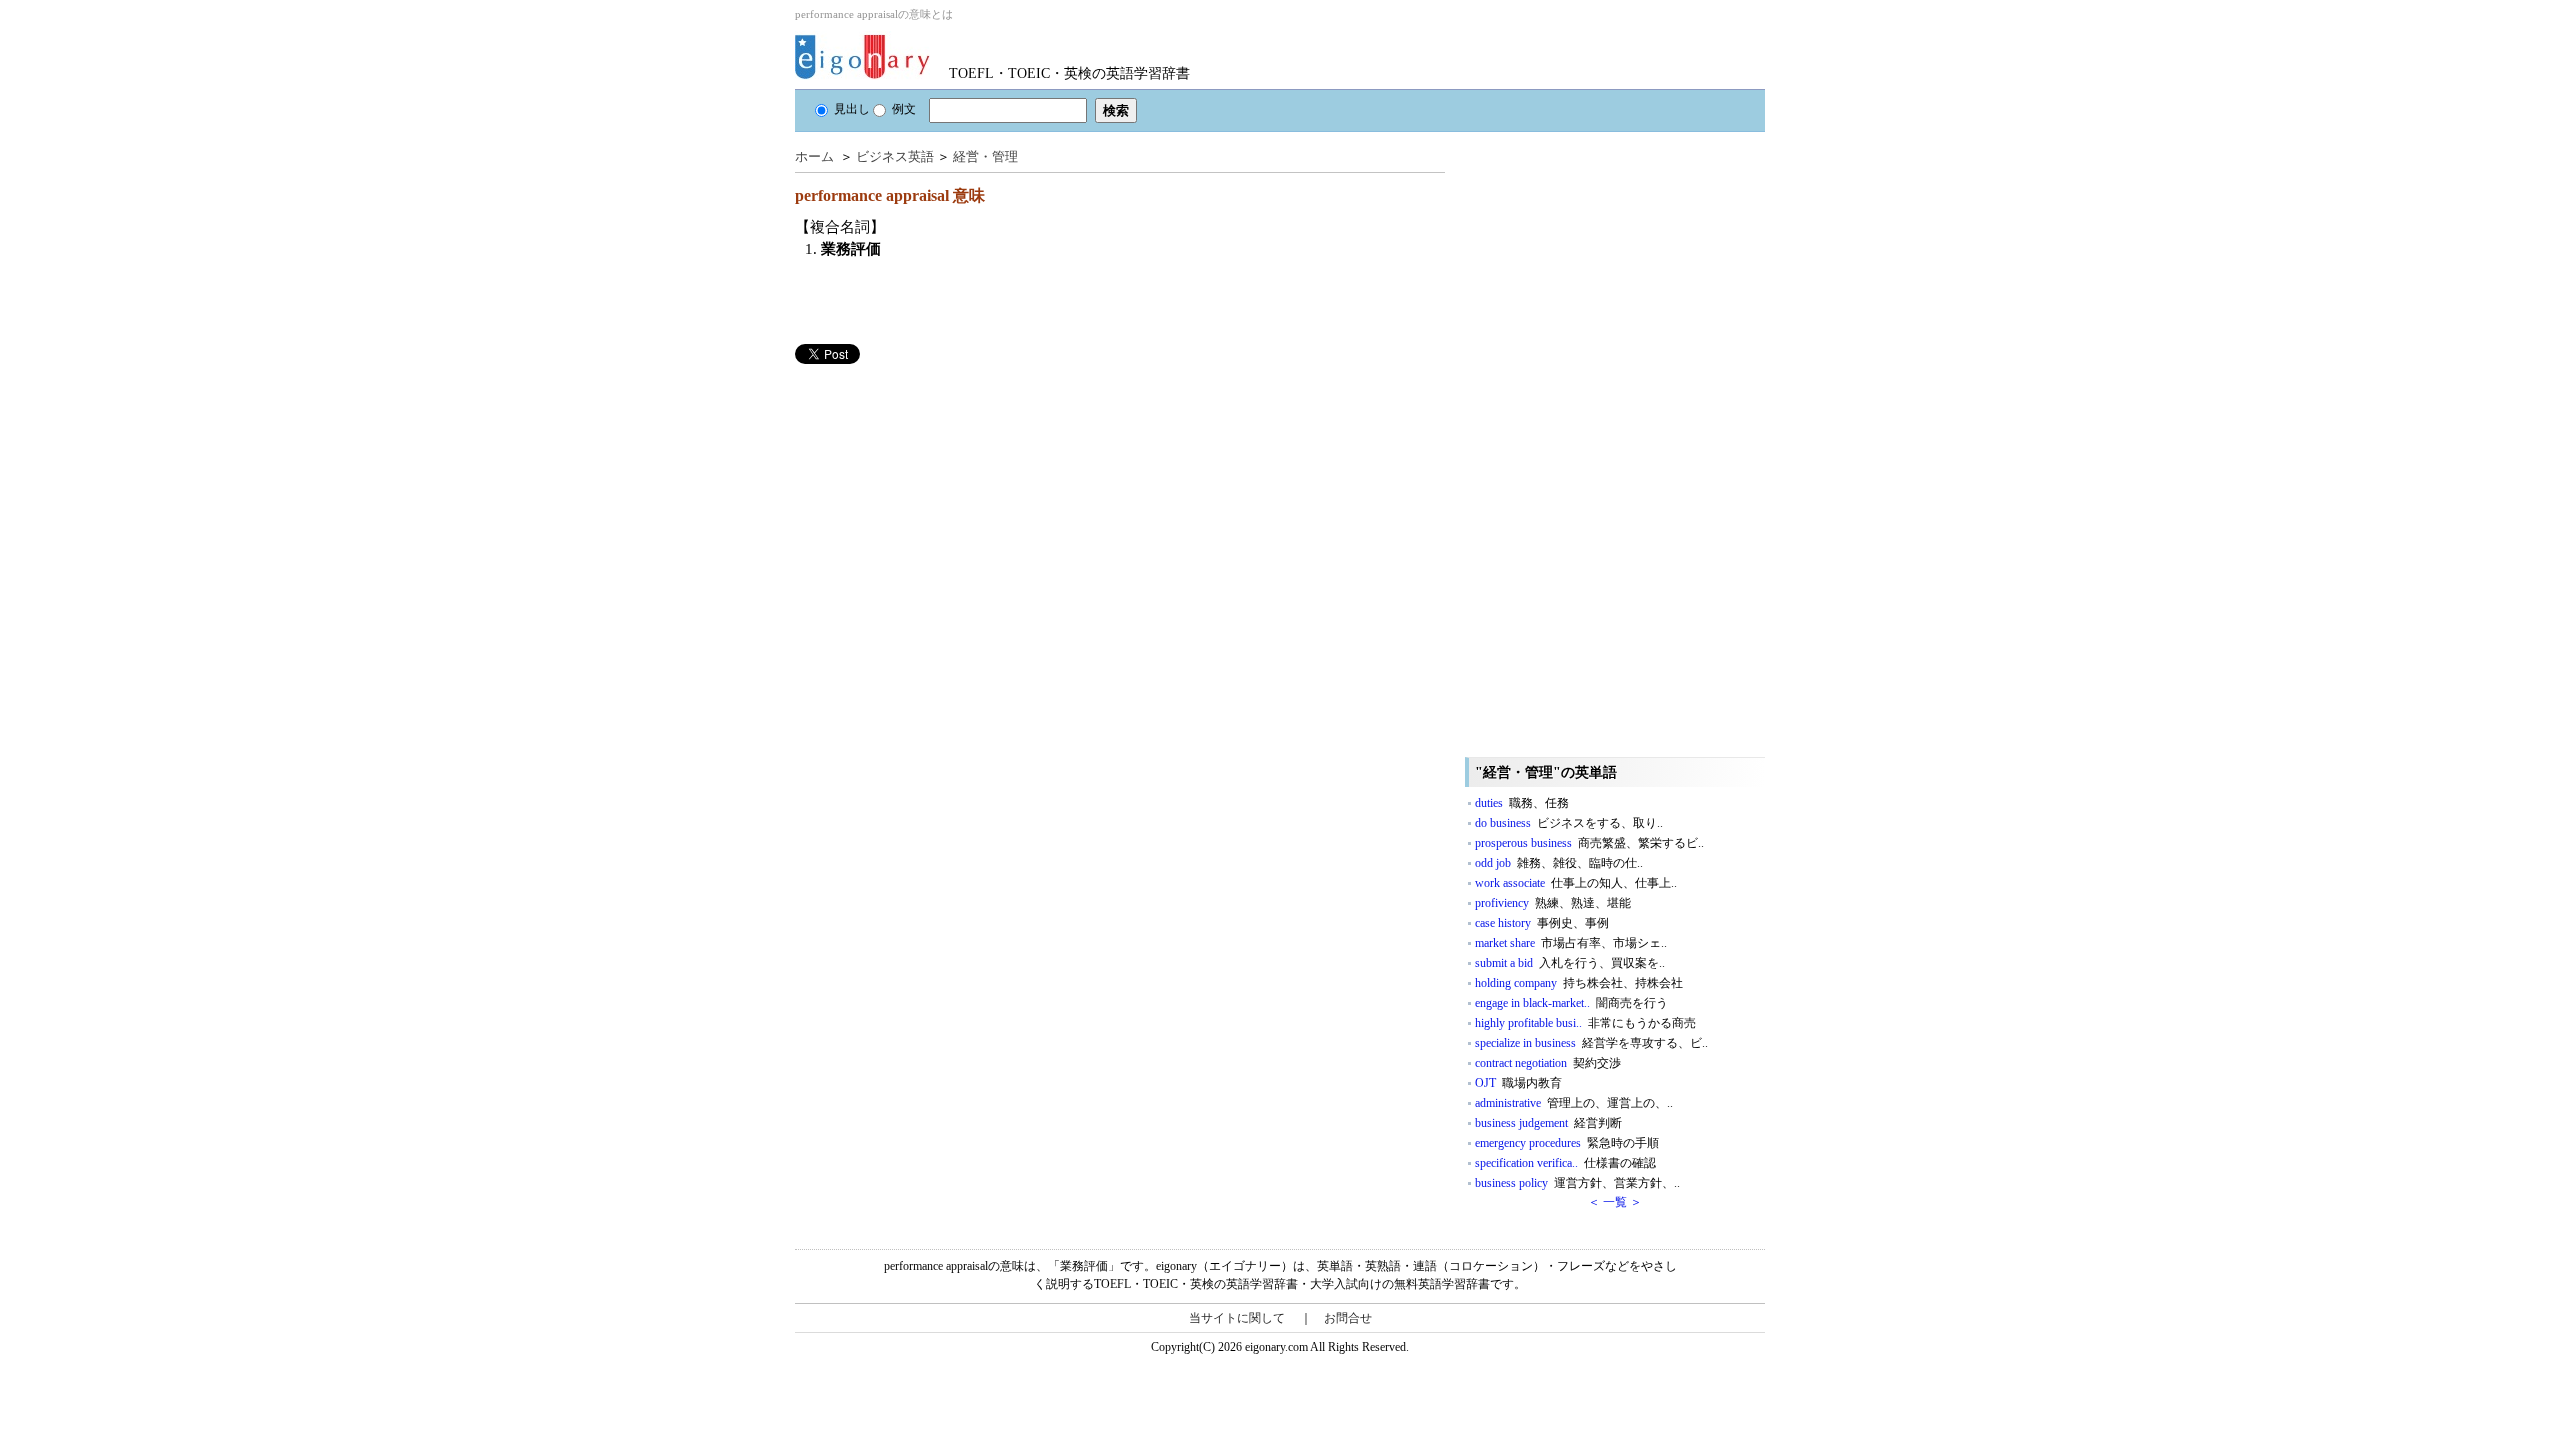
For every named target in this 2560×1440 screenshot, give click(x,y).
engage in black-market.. (1571, 1003)
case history (1542, 923)
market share (1571, 943)
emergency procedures (1567, 1143)
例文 (904, 109)
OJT (1518, 1083)
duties (1522, 803)
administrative (1574, 1103)
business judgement (1548, 1123)
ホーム (814, 156)
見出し (852, 109)
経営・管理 (985, 156)
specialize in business (1591, 1043)
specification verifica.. (1565, 1163)
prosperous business (1589, 843)
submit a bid (1570, 963)
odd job (1559, 863)
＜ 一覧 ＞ (1615, 1202)
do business (1569, 823)
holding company (1579, 983)
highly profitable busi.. (1585, 1023)
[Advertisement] (945, 504)
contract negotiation (1548, 1063)
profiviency (1553, 903)
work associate (1576, 883)
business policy (1577, 1183)
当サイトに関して (1237, 1318)
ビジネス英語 (895, 156)
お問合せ (1348, 1318)
